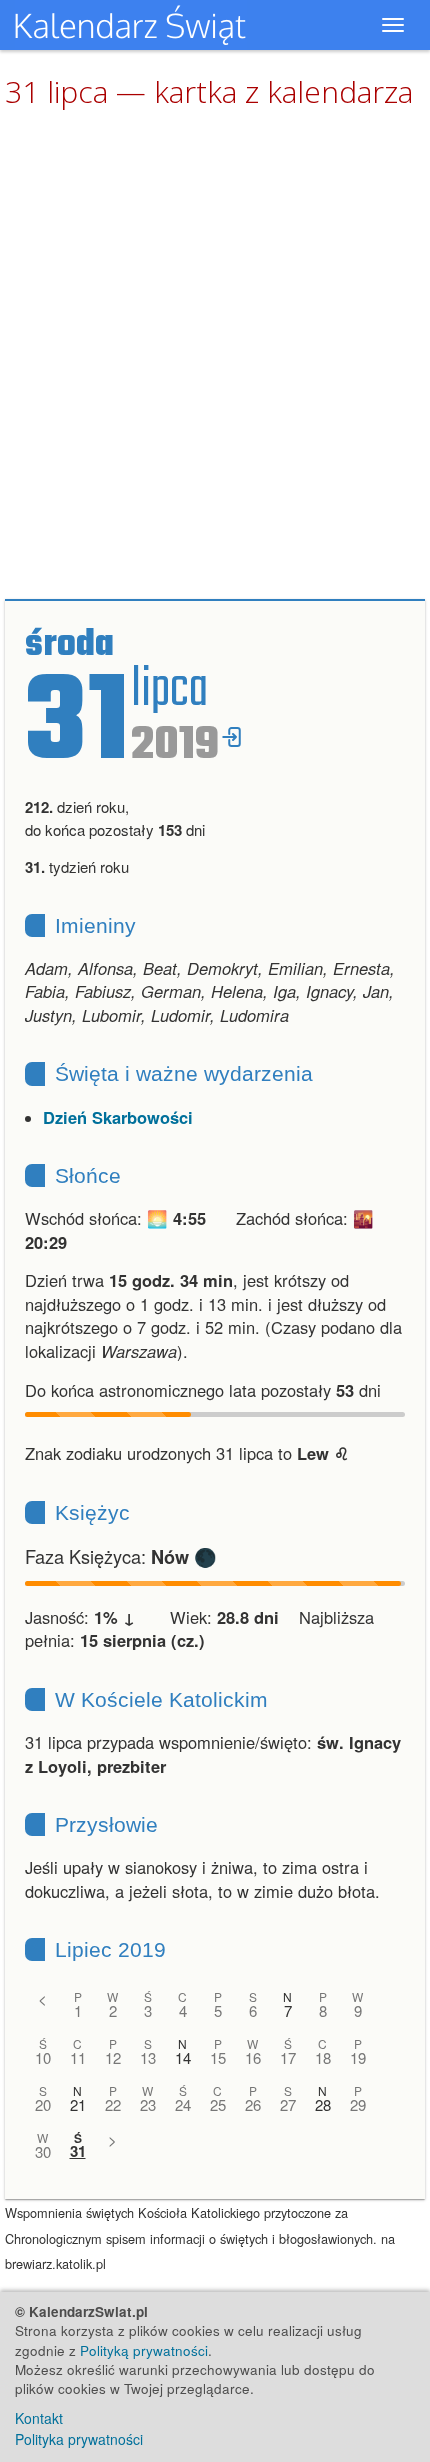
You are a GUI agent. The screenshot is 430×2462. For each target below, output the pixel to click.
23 (148, 2104)
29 (358, 2104)
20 (43, 2104)
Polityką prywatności (144, 2350)
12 (113, 2057)
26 (253, 2104)
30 (43, 2151)
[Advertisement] (215, 355)
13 (148, 2057)
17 (288, 2057)
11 (78, 2057)
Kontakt (39, 2418)
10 (43, 2057)
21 (78, 2104)
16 (253, 2057)
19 (358, 2057)
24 (183, 2104)
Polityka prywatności (79, 2439)
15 (218, 2057)
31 (78, 2151)
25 (218, 2104)
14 (183, 2057)
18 (323, 2057)
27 (288, 2104)
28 (323, 2104)
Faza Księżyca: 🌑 (121, 1556)
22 (113, 2104)
